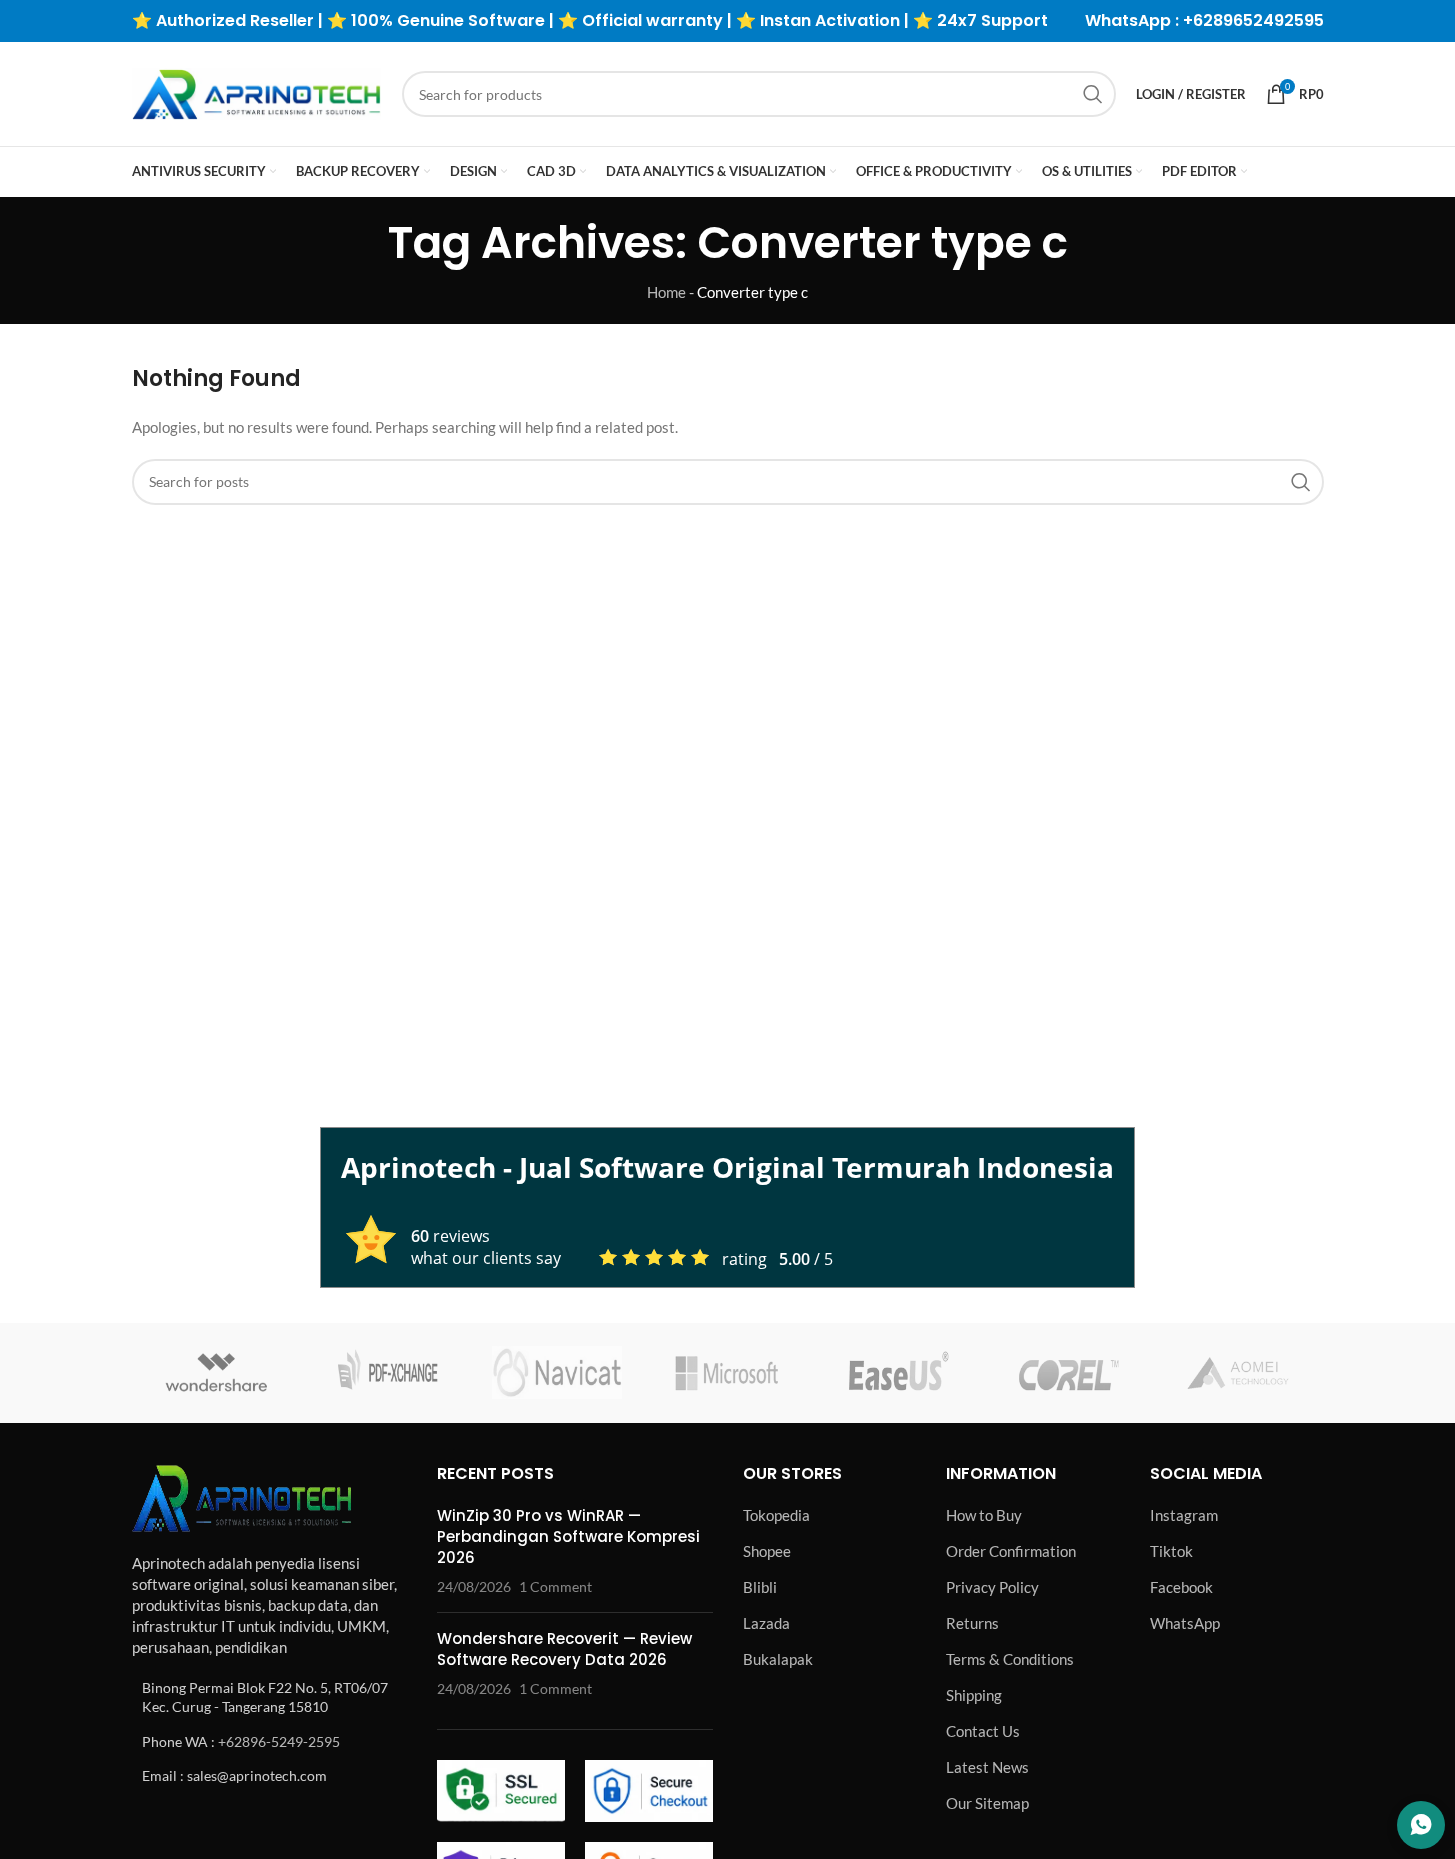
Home (666, 292)
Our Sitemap (987, 1803)
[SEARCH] (1093, 94)
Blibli (760, 1587)
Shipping (974, 1695)
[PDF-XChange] (387, 1373)
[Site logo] (257, 92)
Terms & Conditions (1010, 1659)
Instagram (1184, 1515)
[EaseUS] (898, 1373)
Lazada (766, 1623)
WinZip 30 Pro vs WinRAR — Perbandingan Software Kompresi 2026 (568, 1536)
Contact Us (983, 1731)
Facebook (1181, 1587)
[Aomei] (1238, 1373)
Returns (972, 1623)
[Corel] (1068, 1373)
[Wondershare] (217, 1373)
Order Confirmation (1011, 1551)
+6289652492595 (1253, 20)
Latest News (987, 1767)
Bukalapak (778, 1659)
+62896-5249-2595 (279, 1741)
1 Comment (555, 1587)
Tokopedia (776, 1515)
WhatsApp (1185, 1623)
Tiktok (1171, 1551)
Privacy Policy (992, 1587)
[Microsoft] (727, 1373)
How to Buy (984, 1515)
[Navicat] (557, 1373)
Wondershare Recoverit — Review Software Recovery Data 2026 (564, 1649)
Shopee (767, 1551)
